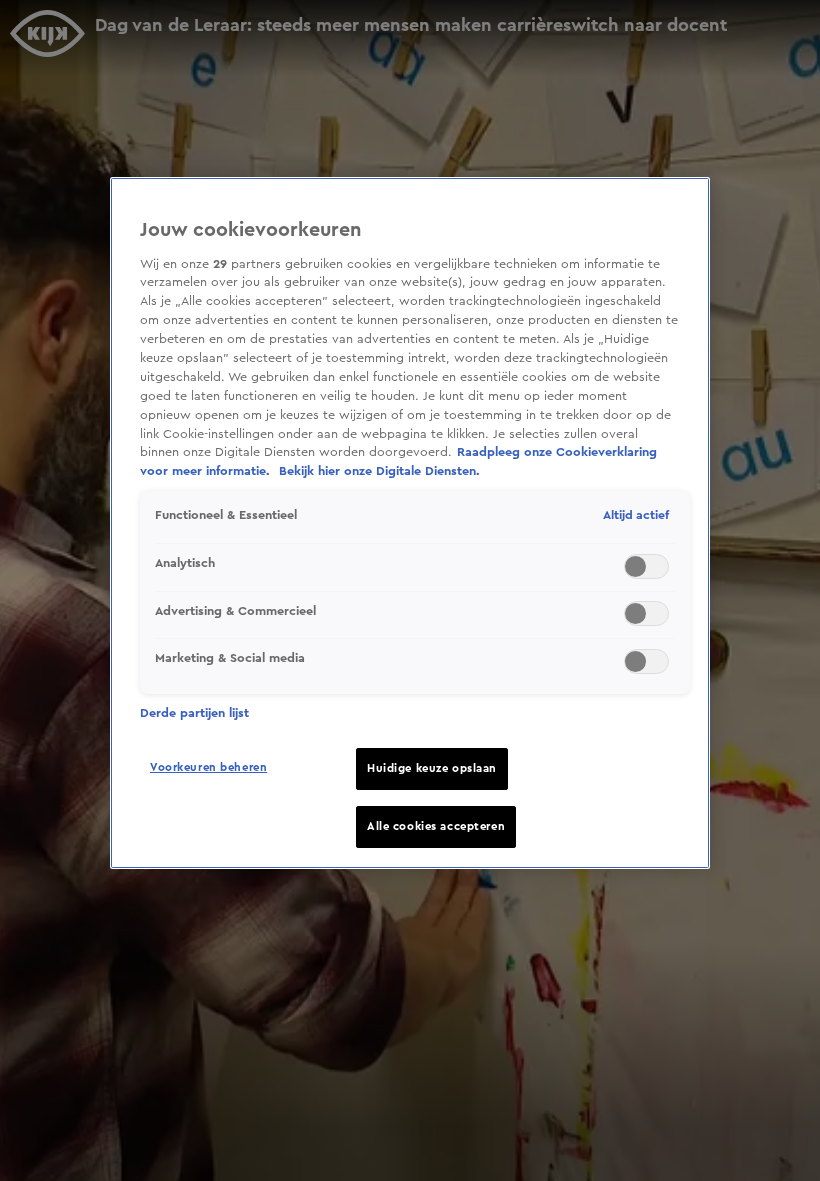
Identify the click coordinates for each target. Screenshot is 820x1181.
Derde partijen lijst (194, 713)
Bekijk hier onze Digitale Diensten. (379, 471)
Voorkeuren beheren (208, 767)
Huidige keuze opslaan (432, 768)
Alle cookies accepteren (436, 826)
